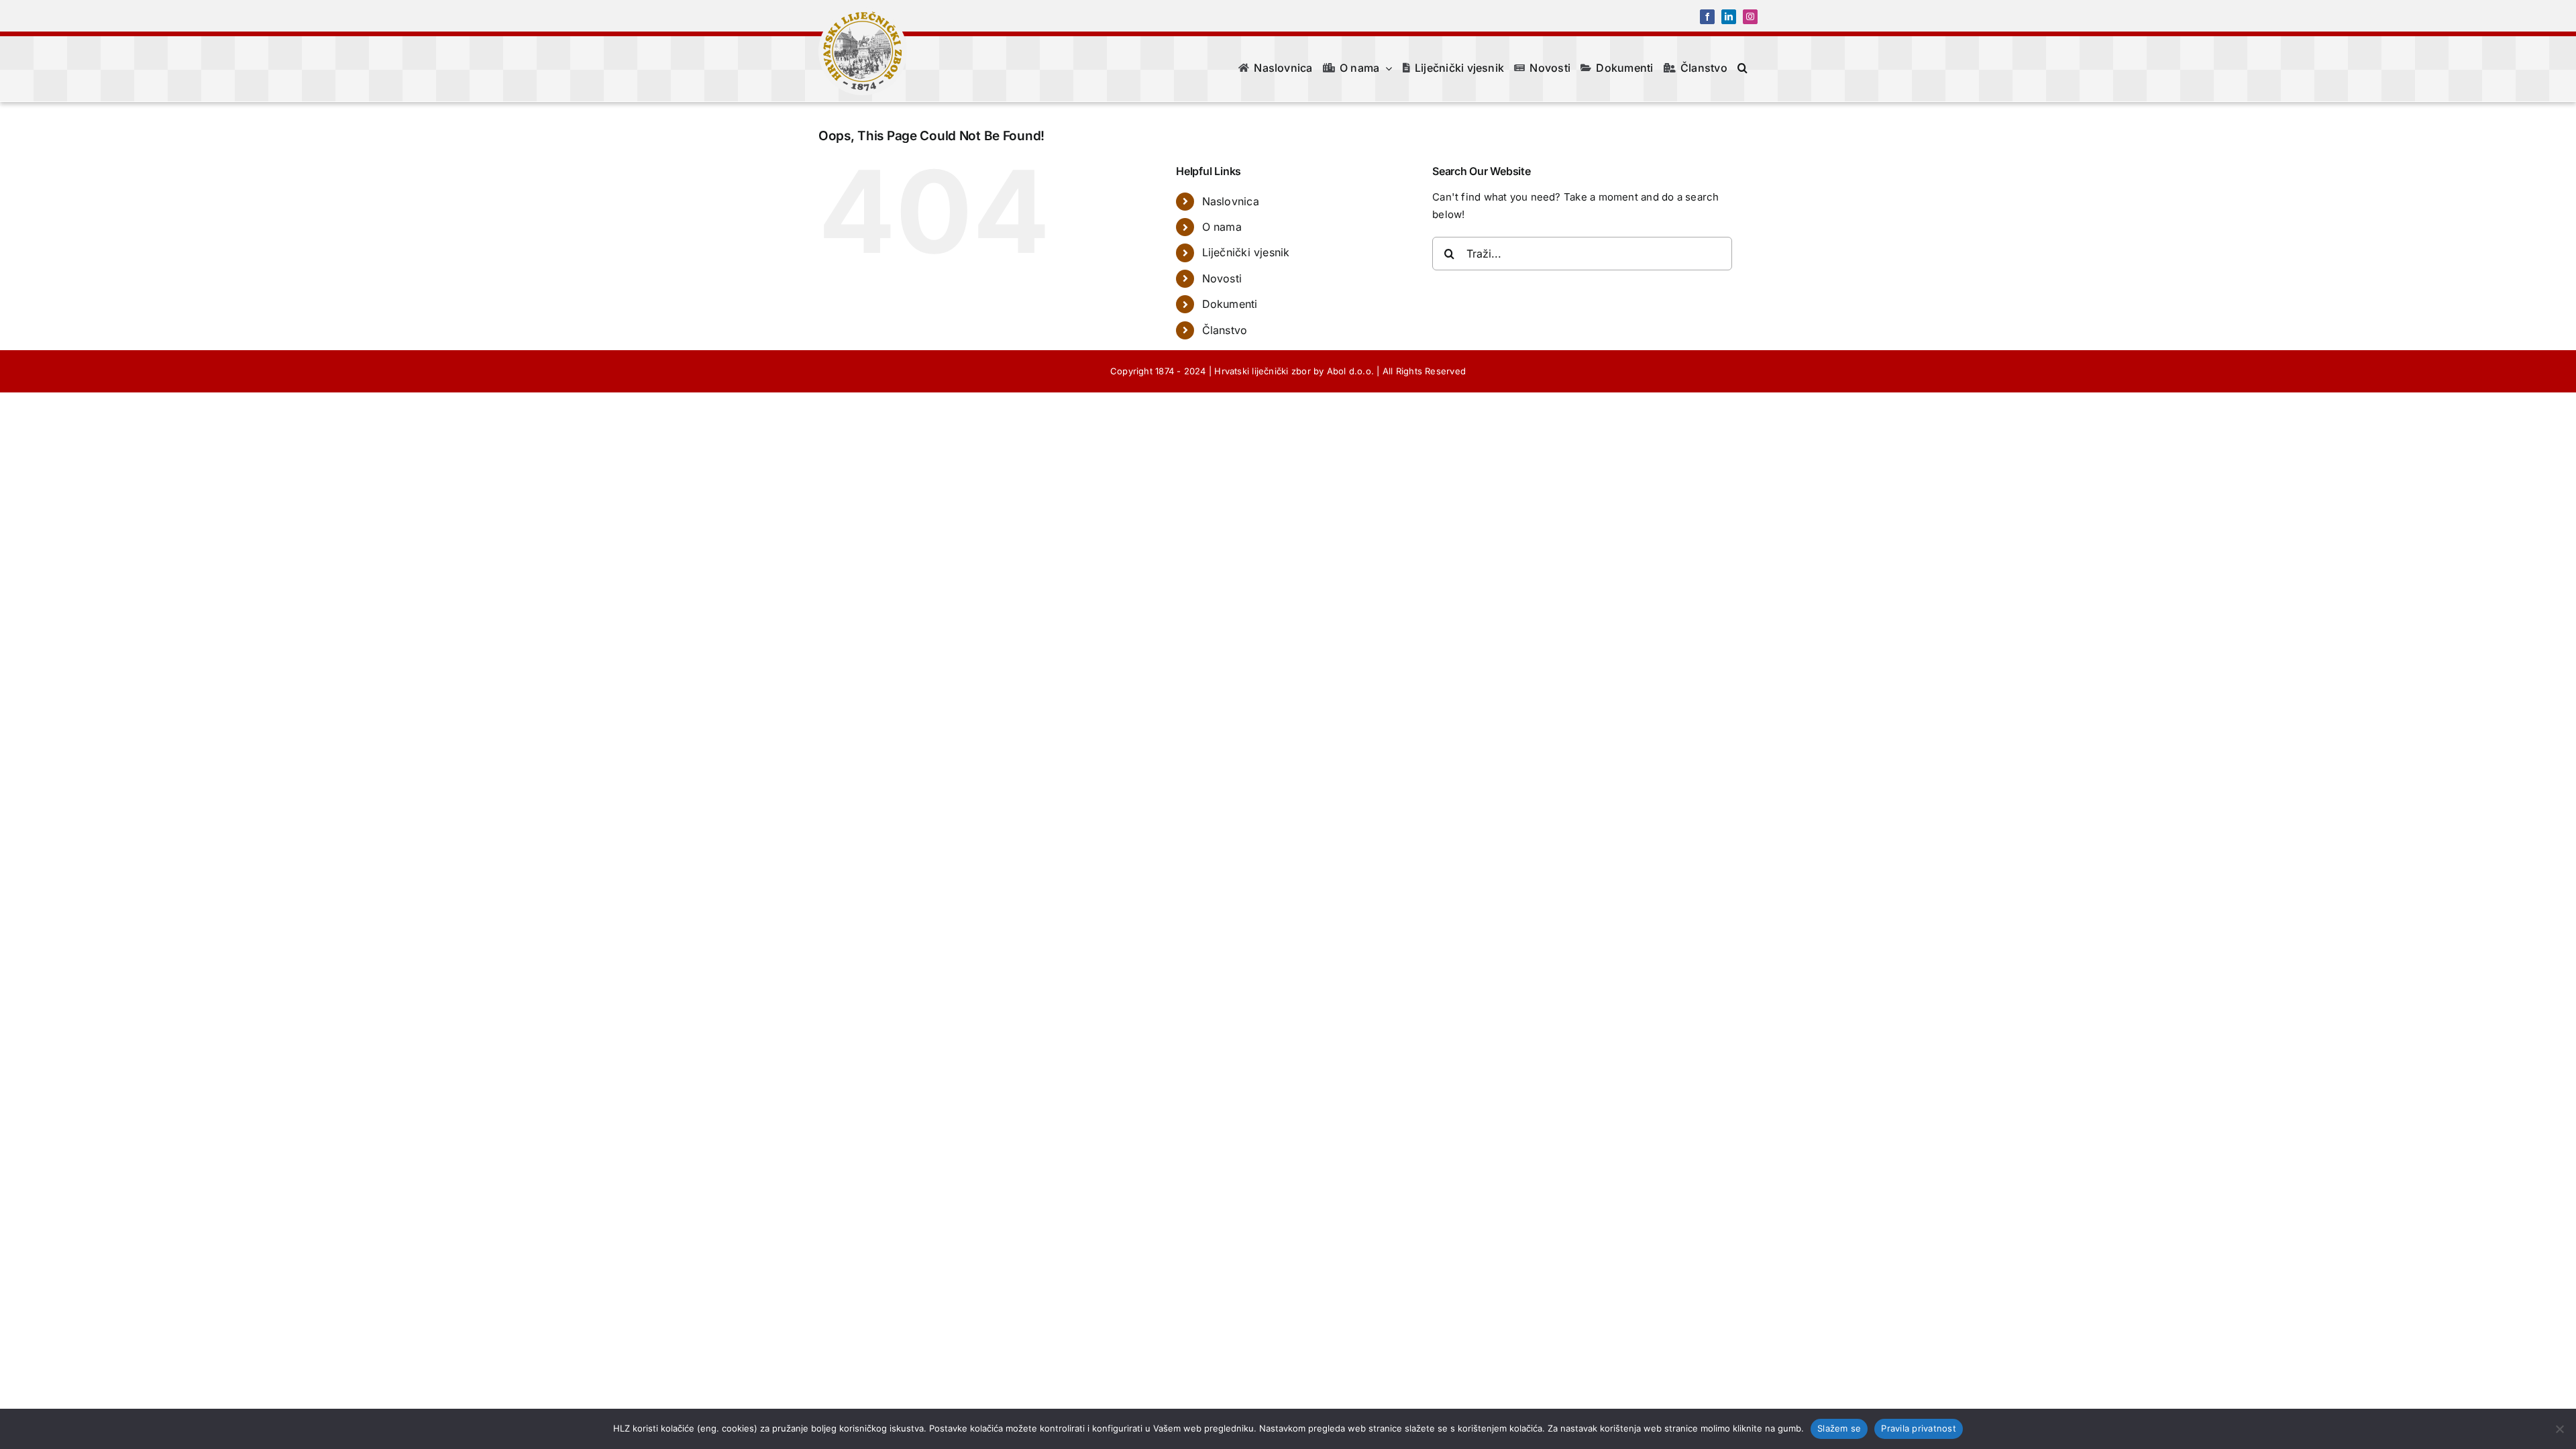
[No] (2559, 1429)
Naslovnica (1231, 201)
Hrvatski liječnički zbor (1262, 371)
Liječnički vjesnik (1246, 252)
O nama (1222, 227)
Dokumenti (1230, 304)
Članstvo (1225, 330)
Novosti (1222, 278)
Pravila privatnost (1919, 1428)
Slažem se (1839, 1428)
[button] (1742, 68)
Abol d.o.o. (1350, 371)
